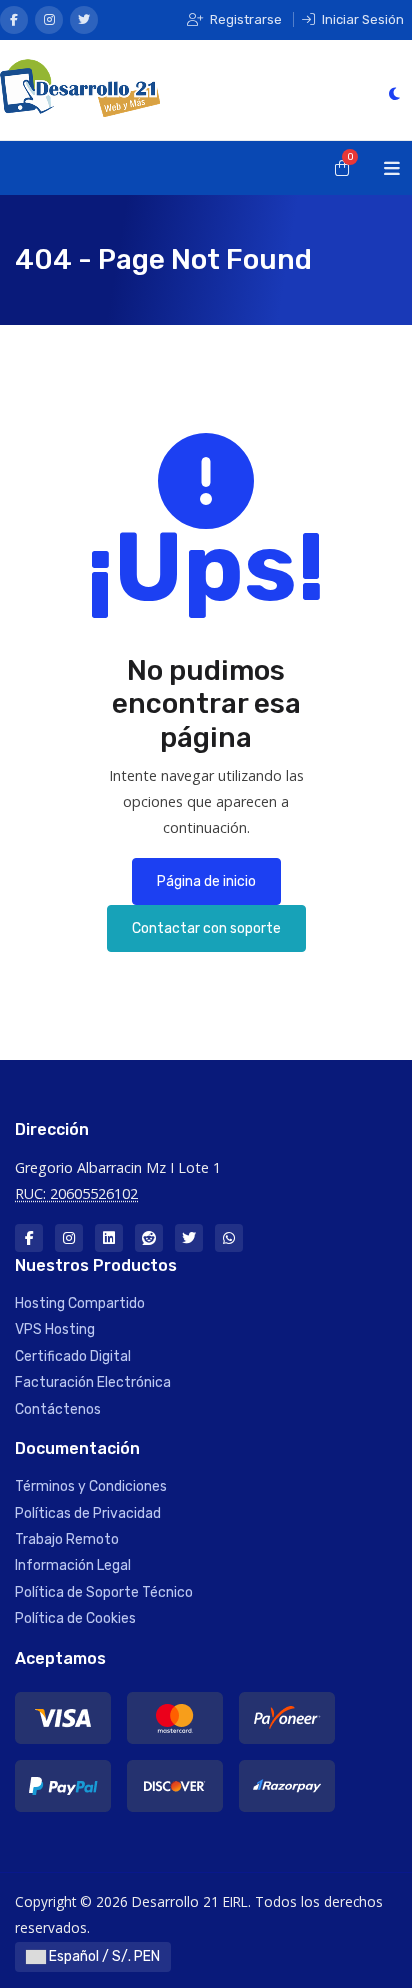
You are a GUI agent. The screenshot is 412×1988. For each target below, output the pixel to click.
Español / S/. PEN (103, 1956)
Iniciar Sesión (361, 19)
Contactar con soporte (206, 928)
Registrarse (244, 19)
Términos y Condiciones (91, 1486)
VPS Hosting (55, 1329)
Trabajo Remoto (67, 1539)
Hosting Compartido (80, 1303)
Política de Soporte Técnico (104, 1592)
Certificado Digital (73, 1356)
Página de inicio (206, 881)
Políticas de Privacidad (88, 1513)
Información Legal (73, 1565)
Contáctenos (58, 1409)
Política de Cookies (75, 1618)
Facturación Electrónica (93, 1382)
